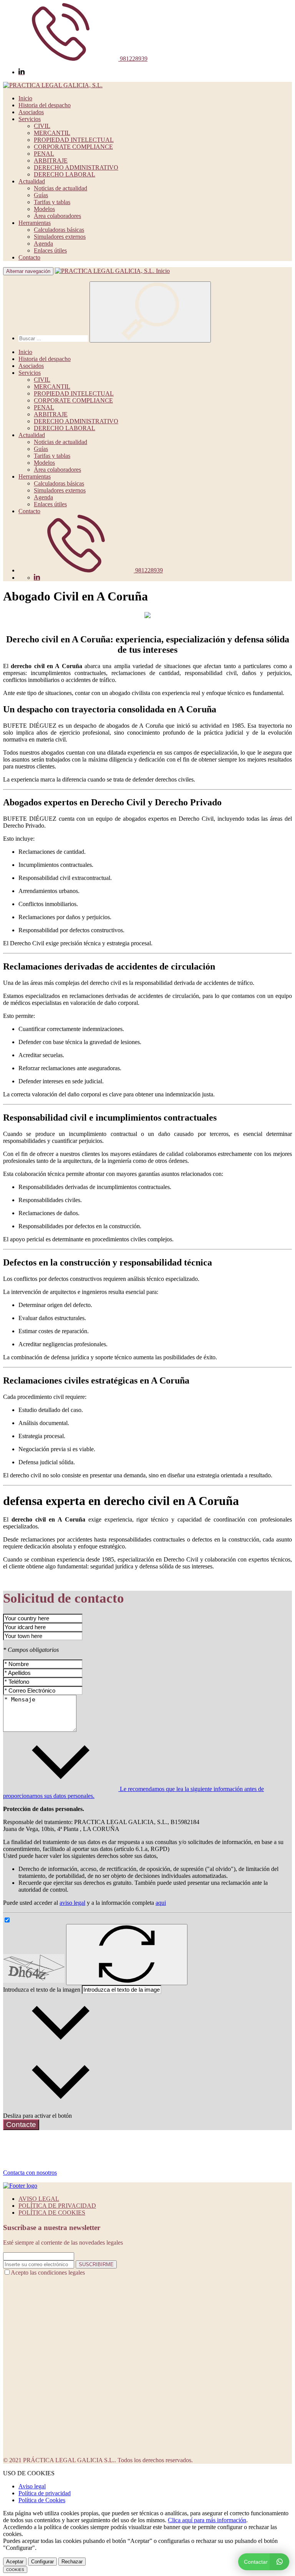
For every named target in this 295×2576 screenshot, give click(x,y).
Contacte (21, 2124)
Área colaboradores (57, 216)
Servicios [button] (30, 119)
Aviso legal (32, 2486)
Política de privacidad (45, 2493)
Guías (41, 195)
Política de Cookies (42, 2500)
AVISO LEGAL (39, 2199)
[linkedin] (22, 72)
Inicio (25, 98)
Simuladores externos (60, 237)
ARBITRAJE (51, 160)
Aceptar (15, 2562)
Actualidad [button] (32, 181)
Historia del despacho (45, 105)
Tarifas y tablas (52, 202)
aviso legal (72, 1903)
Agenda (43, 244)
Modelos (44, 209)
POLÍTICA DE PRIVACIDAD (57, 2206)
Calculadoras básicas (59, 230)
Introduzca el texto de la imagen (42, 1990)
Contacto (29, 257)
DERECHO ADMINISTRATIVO (76, 167)
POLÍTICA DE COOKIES (52, 2213)
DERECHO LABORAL (65, 174)
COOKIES (15, 2570)
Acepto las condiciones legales (48, 2273)
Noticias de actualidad (60, 188)
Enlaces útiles (50, 250)
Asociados (31, 112)
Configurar (42, 2562)
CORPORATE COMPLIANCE (73, 147)
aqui (161, 1903)
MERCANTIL (52, 133)
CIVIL (42, 126)
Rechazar (72, 2562)
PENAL (44, 154)
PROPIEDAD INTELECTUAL (74, 140)
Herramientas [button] (35, 223)
